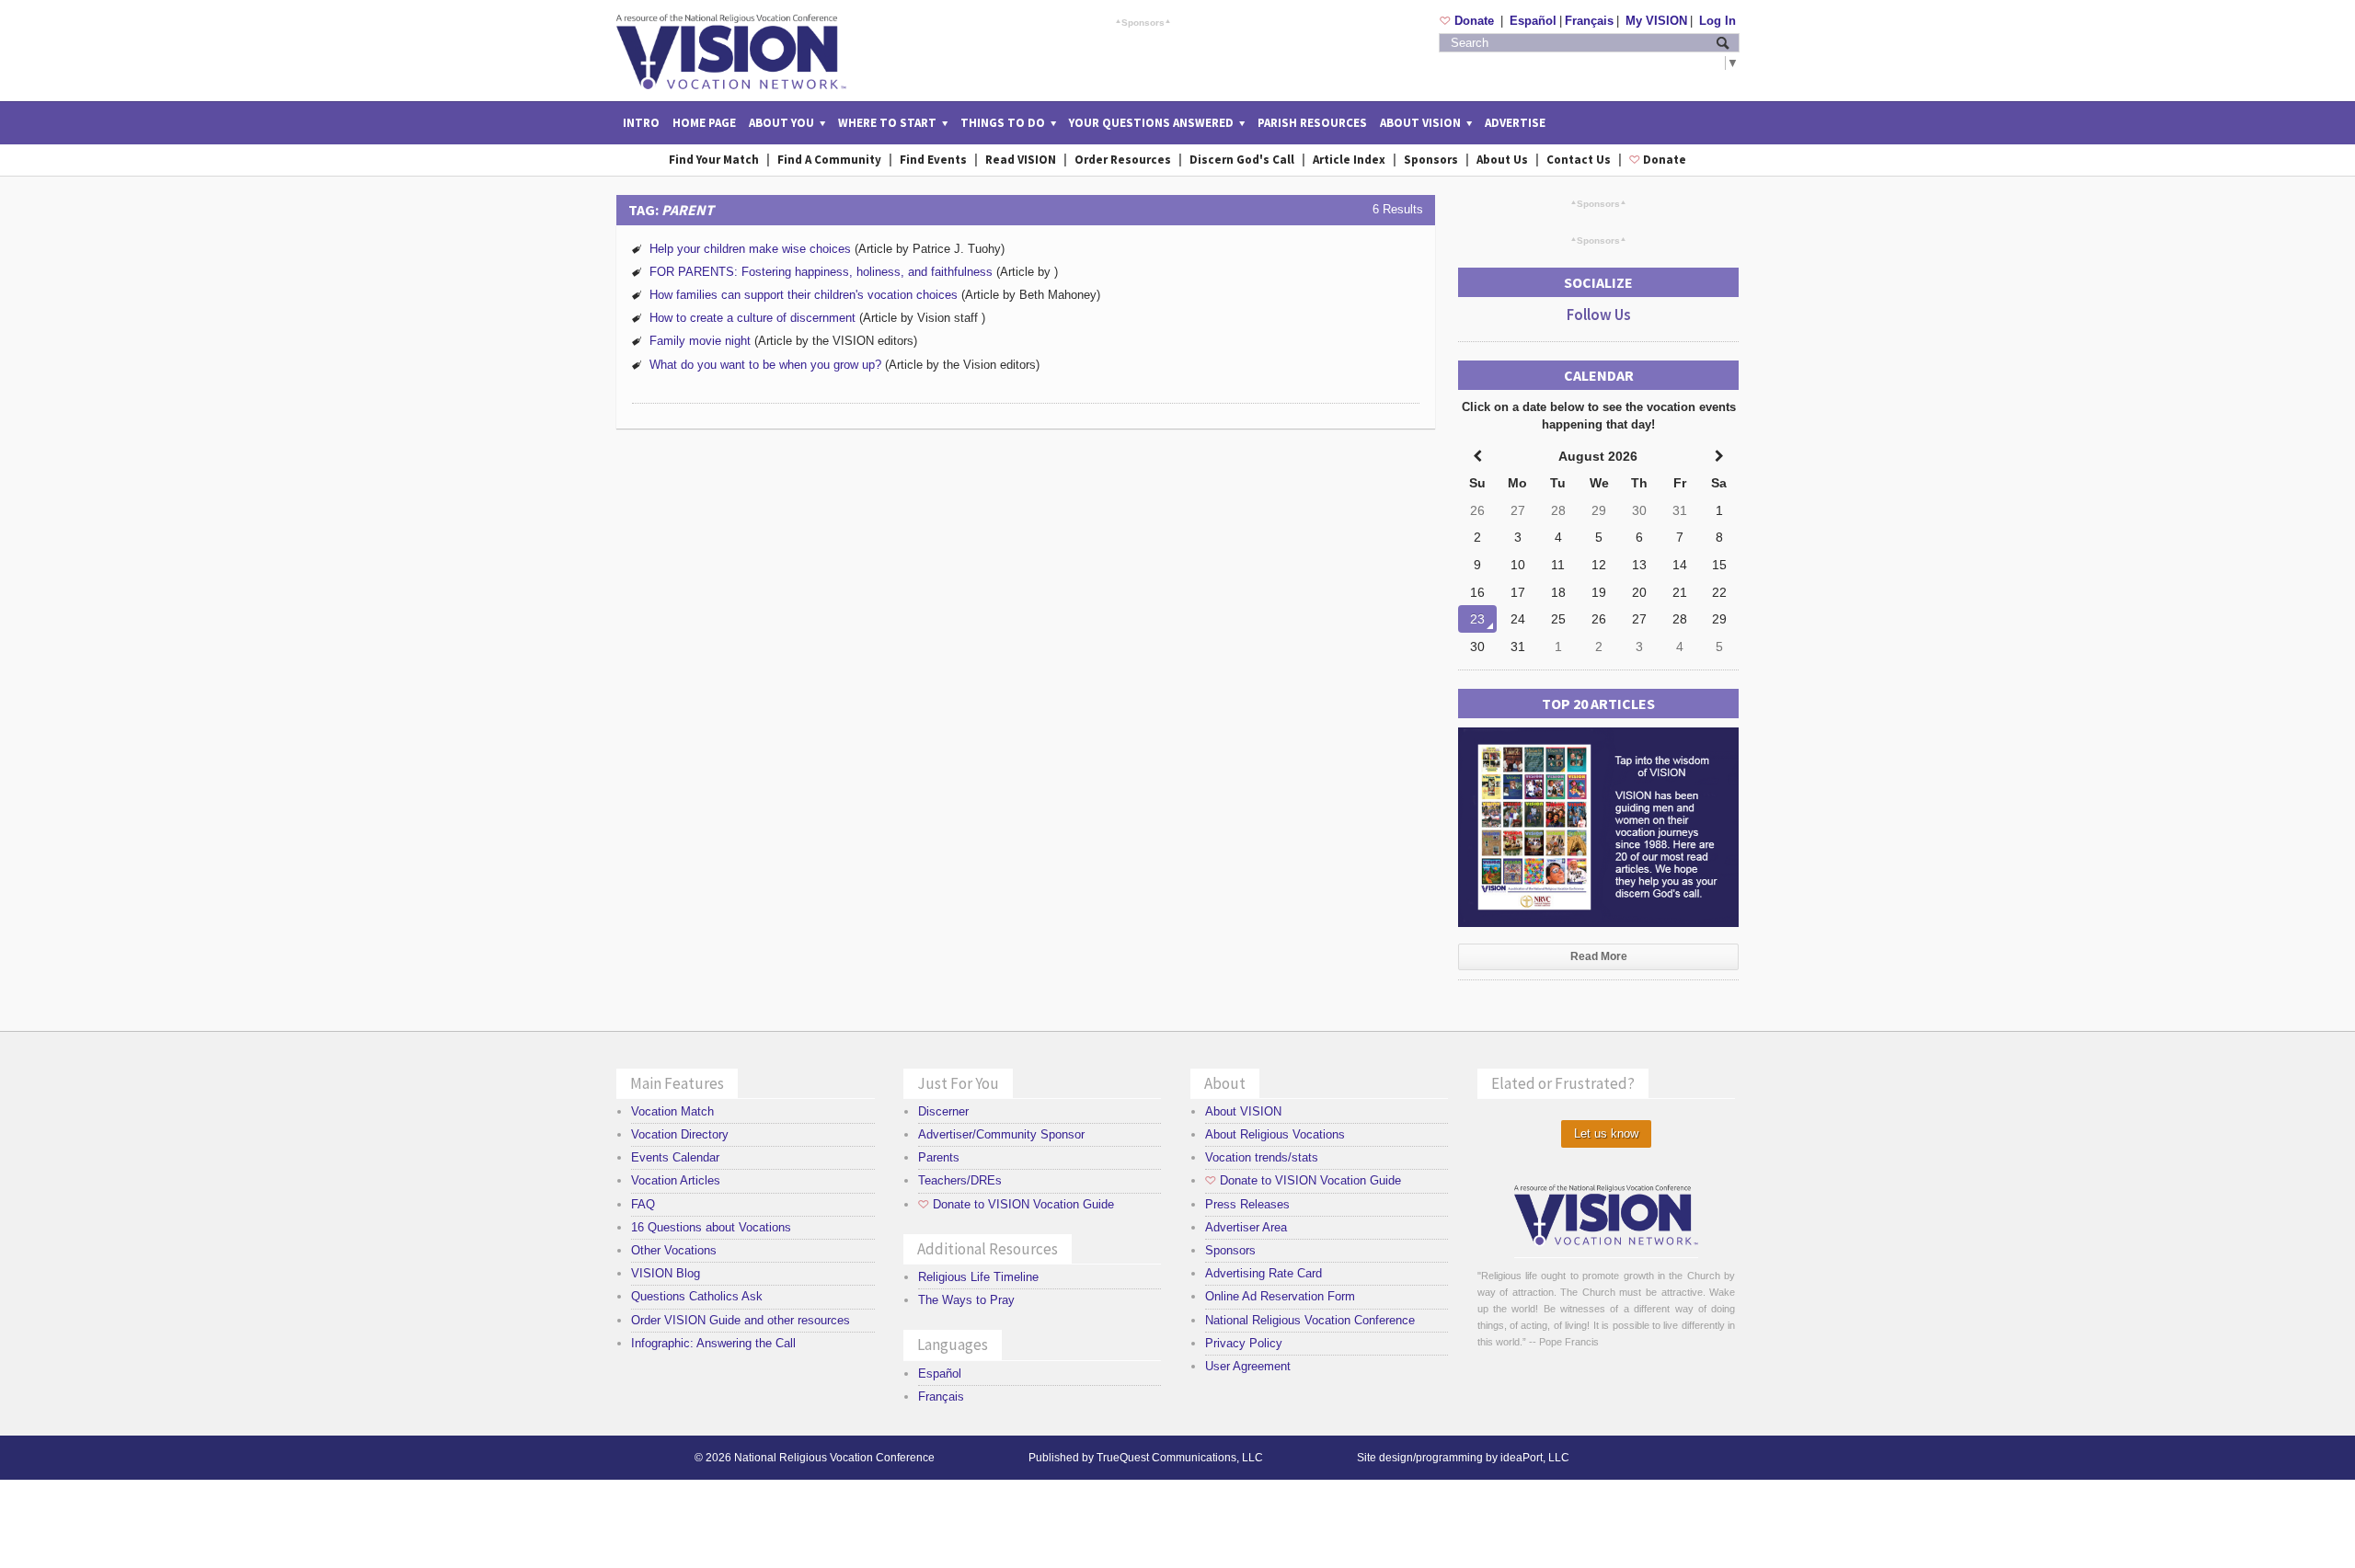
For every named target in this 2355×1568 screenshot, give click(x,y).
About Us (1502, 160)
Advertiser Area (1246, 1227)
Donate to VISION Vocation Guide (1016, 1204)
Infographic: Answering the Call (713, 1343)
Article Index (1349, 160)
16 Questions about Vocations (711, 1227)
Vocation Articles (676, 1180)
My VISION (1656, 21)
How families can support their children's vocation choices (804, 295)
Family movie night (700, 341)
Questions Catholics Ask (697, 1296)
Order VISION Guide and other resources (741, 1320)
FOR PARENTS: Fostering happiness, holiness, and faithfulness (821, 272)
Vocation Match (672, 1111)
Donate (1469, 21)
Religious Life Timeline (978, 1277)
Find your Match (714, 160)
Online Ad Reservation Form (1280, 1296)
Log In (1717, 21)
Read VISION (1021, 160)
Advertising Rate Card (1264, 1273)
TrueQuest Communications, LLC (1180, 1458)
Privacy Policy (1244, 1343)
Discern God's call (1242, 160)
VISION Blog (666, 1273)
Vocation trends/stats (1262, 1157)
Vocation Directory (680, 1134)
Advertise (1515, 123)
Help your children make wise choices (750, 249)
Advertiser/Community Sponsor (1001, 1134)
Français (1589, 21)
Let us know (1606, 1133)
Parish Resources (1312, 123)
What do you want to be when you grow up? (765, 365)
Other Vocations (674, 1250)
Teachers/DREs (960, 1180)
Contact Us (1579, 160)
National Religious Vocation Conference (1310, 1320)
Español (1533, 21)
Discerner (943, 1111)
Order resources (1123, 160)
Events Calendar (675, 1157)
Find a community (829, 160)
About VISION (1243, 1111)
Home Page (704, 123)
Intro (641, 123)
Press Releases (1247, 1204)
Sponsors (1143, 22)
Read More (1599, 956)
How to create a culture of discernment (754, 318)
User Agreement (1248, 1366)
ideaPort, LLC (1535, 1458)
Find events (933, 160)
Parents (939, 1157)
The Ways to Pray (966, 1300)
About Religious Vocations (1275, 1134)
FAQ (643, 1204)
